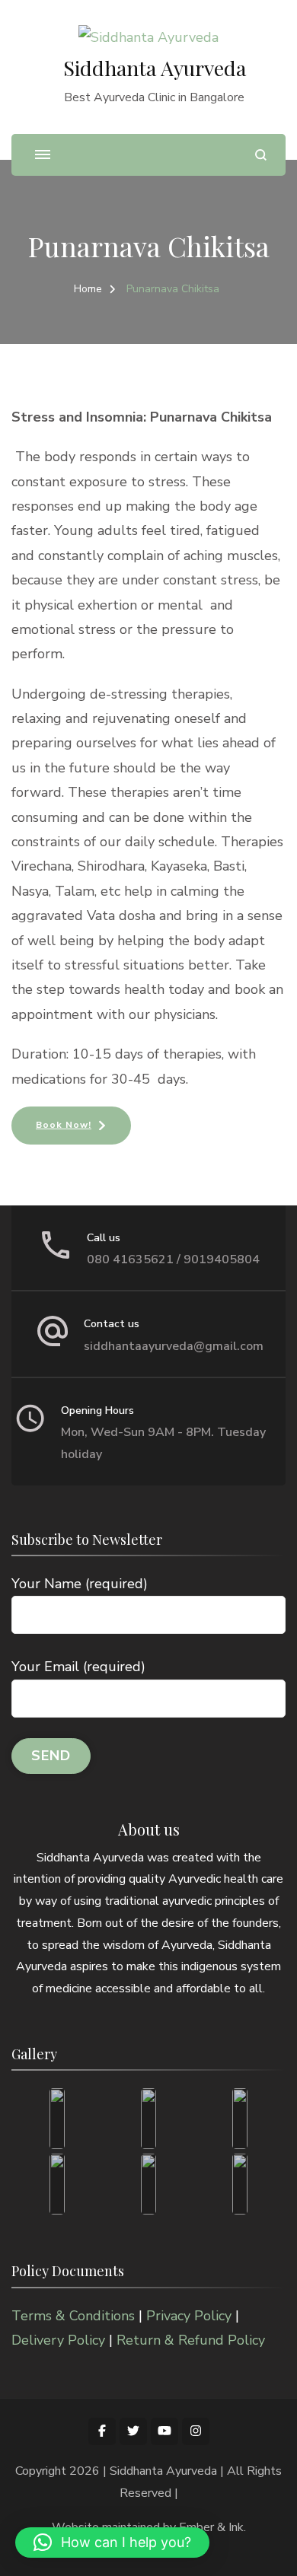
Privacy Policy (189, 2316)
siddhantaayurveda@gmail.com (174, 1346)
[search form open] (261, 155)
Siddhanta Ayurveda (155, 68)
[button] (112, 2543)
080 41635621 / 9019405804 (173, 1259)
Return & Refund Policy (191, 2340)
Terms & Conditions (73, 2316)
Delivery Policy (58, 2340)
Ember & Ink (211, 2527)
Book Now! (64, 1125)
